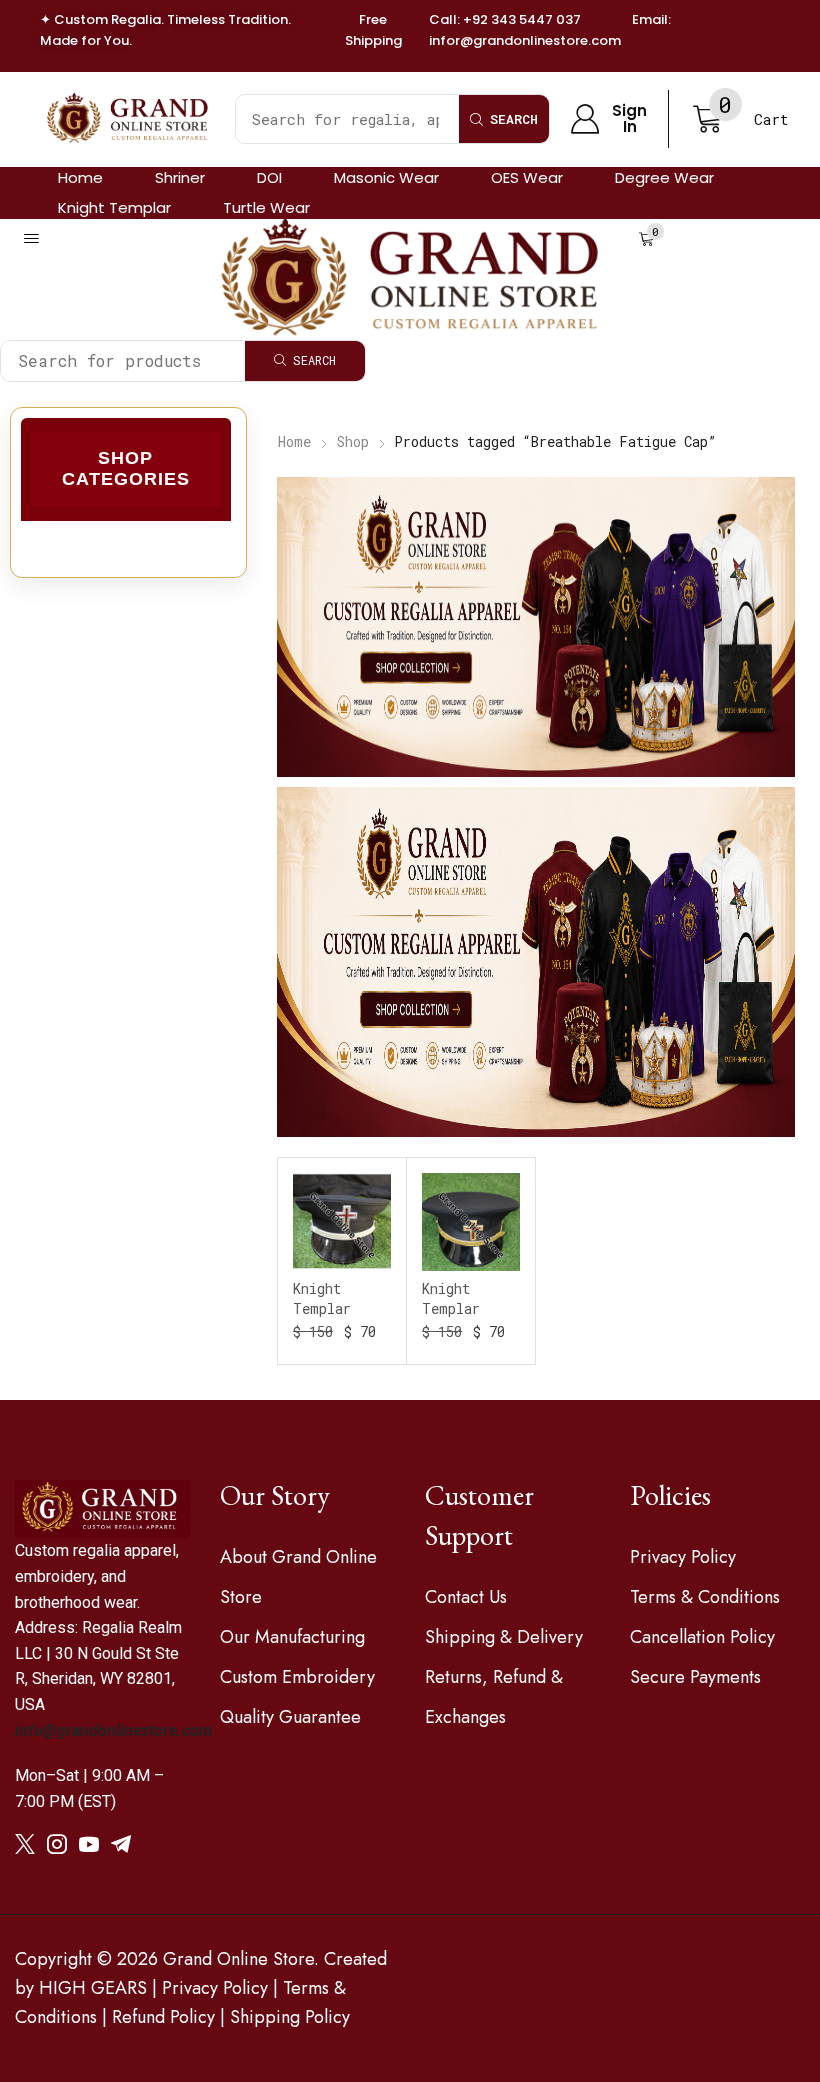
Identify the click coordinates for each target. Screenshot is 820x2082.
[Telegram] (121, 1844)
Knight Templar (322, 1298)
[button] (608, 119)
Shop (353, 441)
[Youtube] (89, 1844)
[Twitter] (25, 1844)
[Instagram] (57, 1844)
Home (294, 441)
